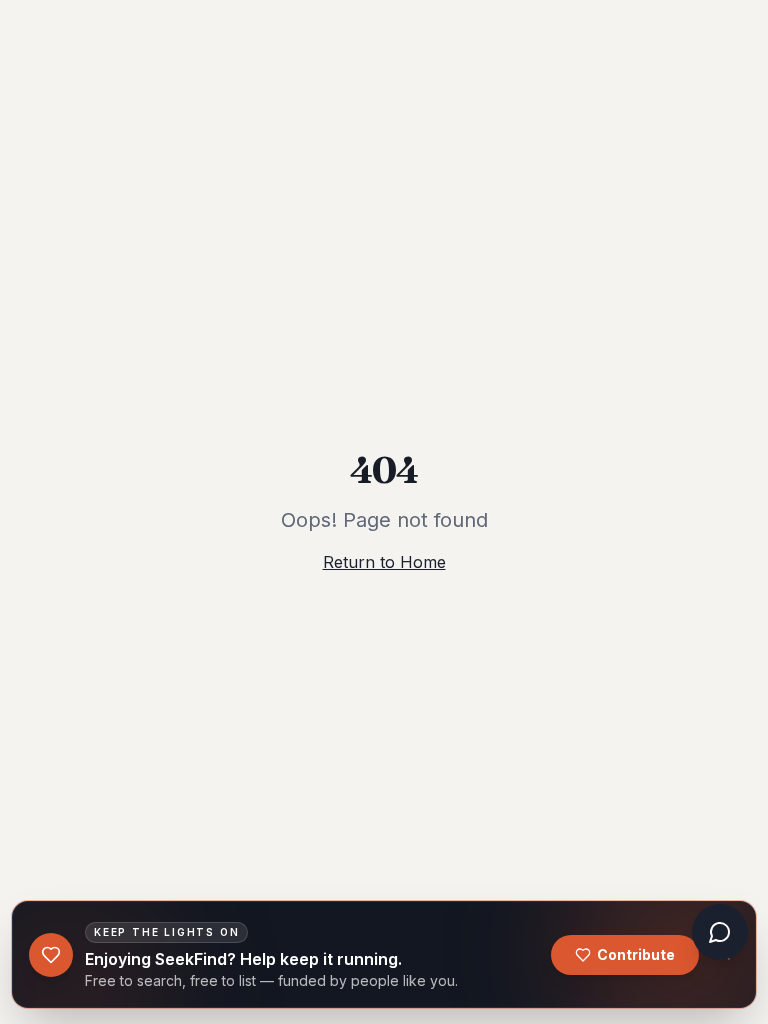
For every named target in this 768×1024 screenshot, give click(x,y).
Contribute (636, 954)
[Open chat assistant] (720, 932)
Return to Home (384, 562)
